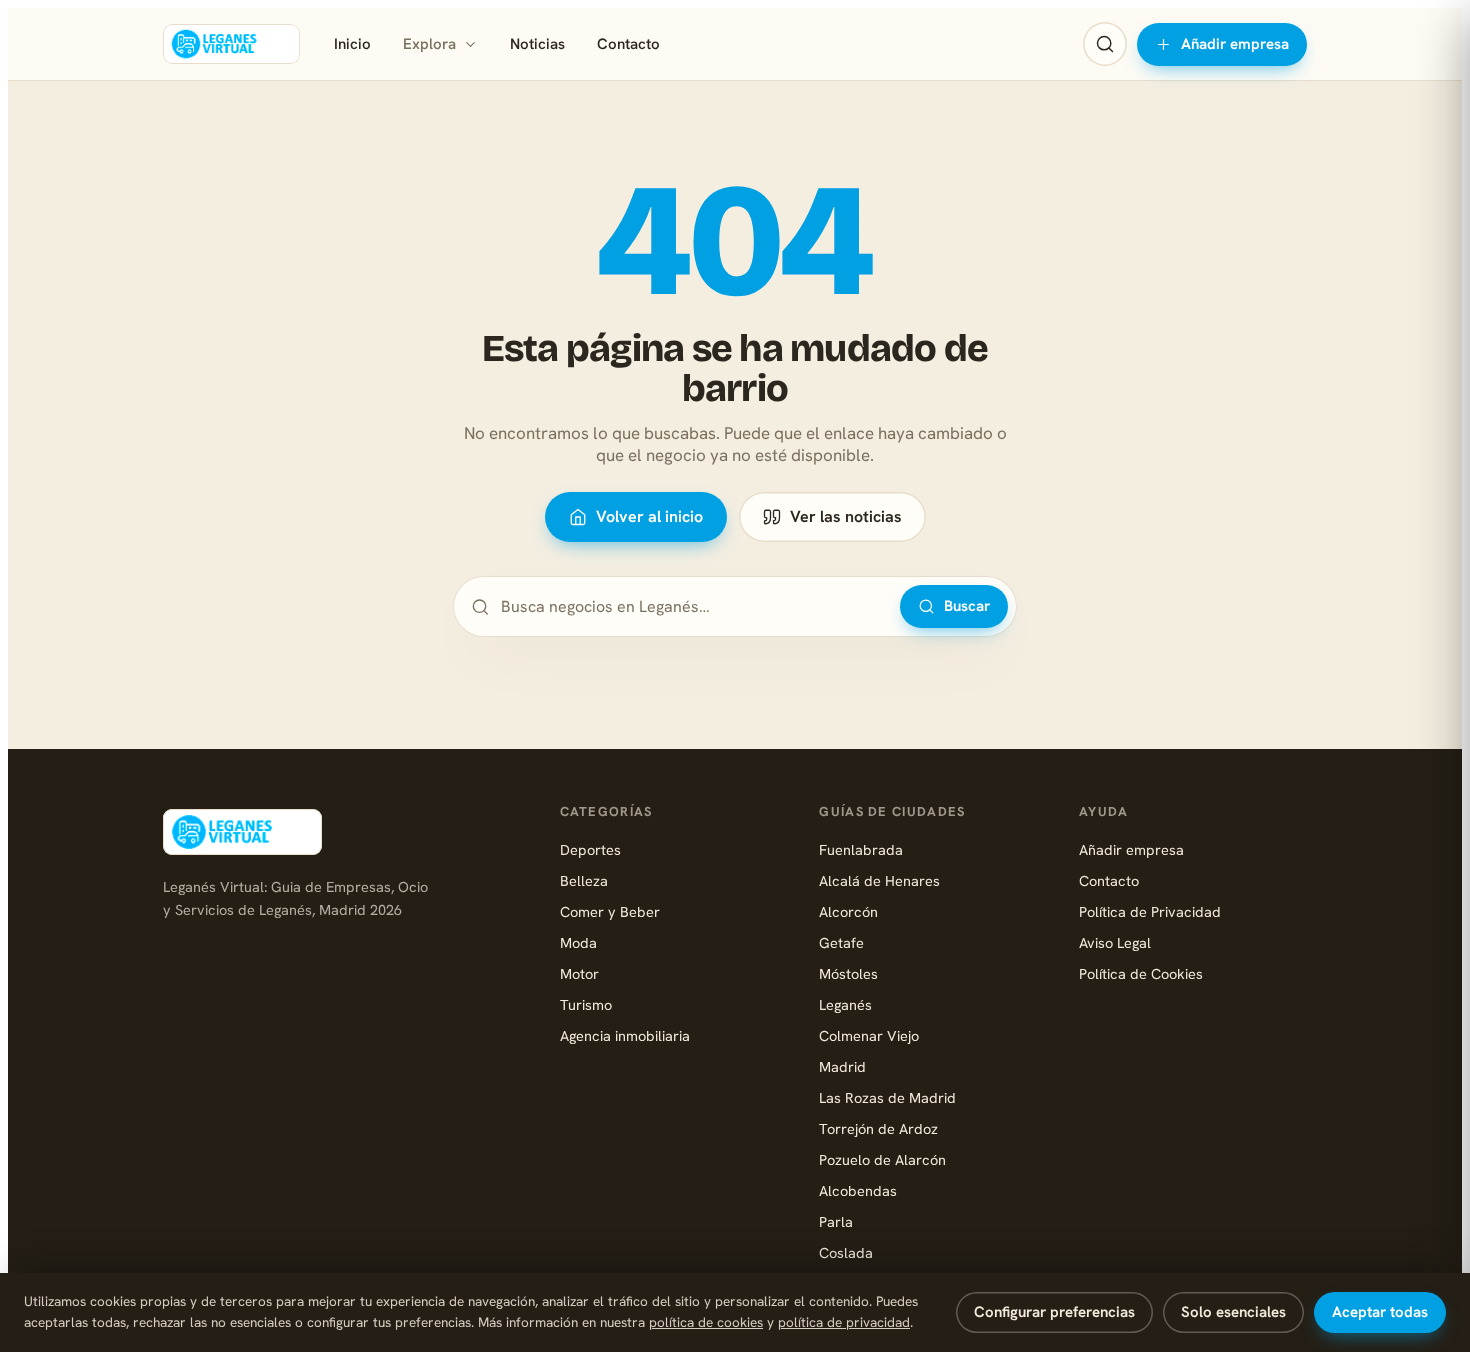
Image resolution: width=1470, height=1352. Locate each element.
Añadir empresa (1235, 44)
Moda (578, 942)
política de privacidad (844, 1322)
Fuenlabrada (861, 849)
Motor (579, 973)
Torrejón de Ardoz (878, 1128)
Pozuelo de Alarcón (882, 1159)
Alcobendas (858, 1190)
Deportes (590, 849)
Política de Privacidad (1150, 911)
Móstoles (848, 973)
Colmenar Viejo (869, 1035)
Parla (836, 1221)
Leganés (845, 1004)
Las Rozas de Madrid (887, 1097)
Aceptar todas (1380, 1312)
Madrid (842, 1066)
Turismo (586, 1004)
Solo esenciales (1233, 1312)
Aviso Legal (1115, 942)
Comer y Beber (610, 911)
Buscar (967, 606)
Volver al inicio (649, 516)
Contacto (628, 44)
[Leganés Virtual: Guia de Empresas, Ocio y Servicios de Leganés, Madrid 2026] (231, 44)
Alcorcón (848, 911)
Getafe (841, 942)
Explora (429, 44)
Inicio (352, 44)
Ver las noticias (846, 516)
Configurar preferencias (1054, 1312)
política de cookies (706, 1322)
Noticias (537, 44)
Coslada (846, 1252)
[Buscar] (1105, 44)
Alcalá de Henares (879, 880)
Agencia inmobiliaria (625, 1035)
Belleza (584, 880)
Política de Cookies (1141, 973)
